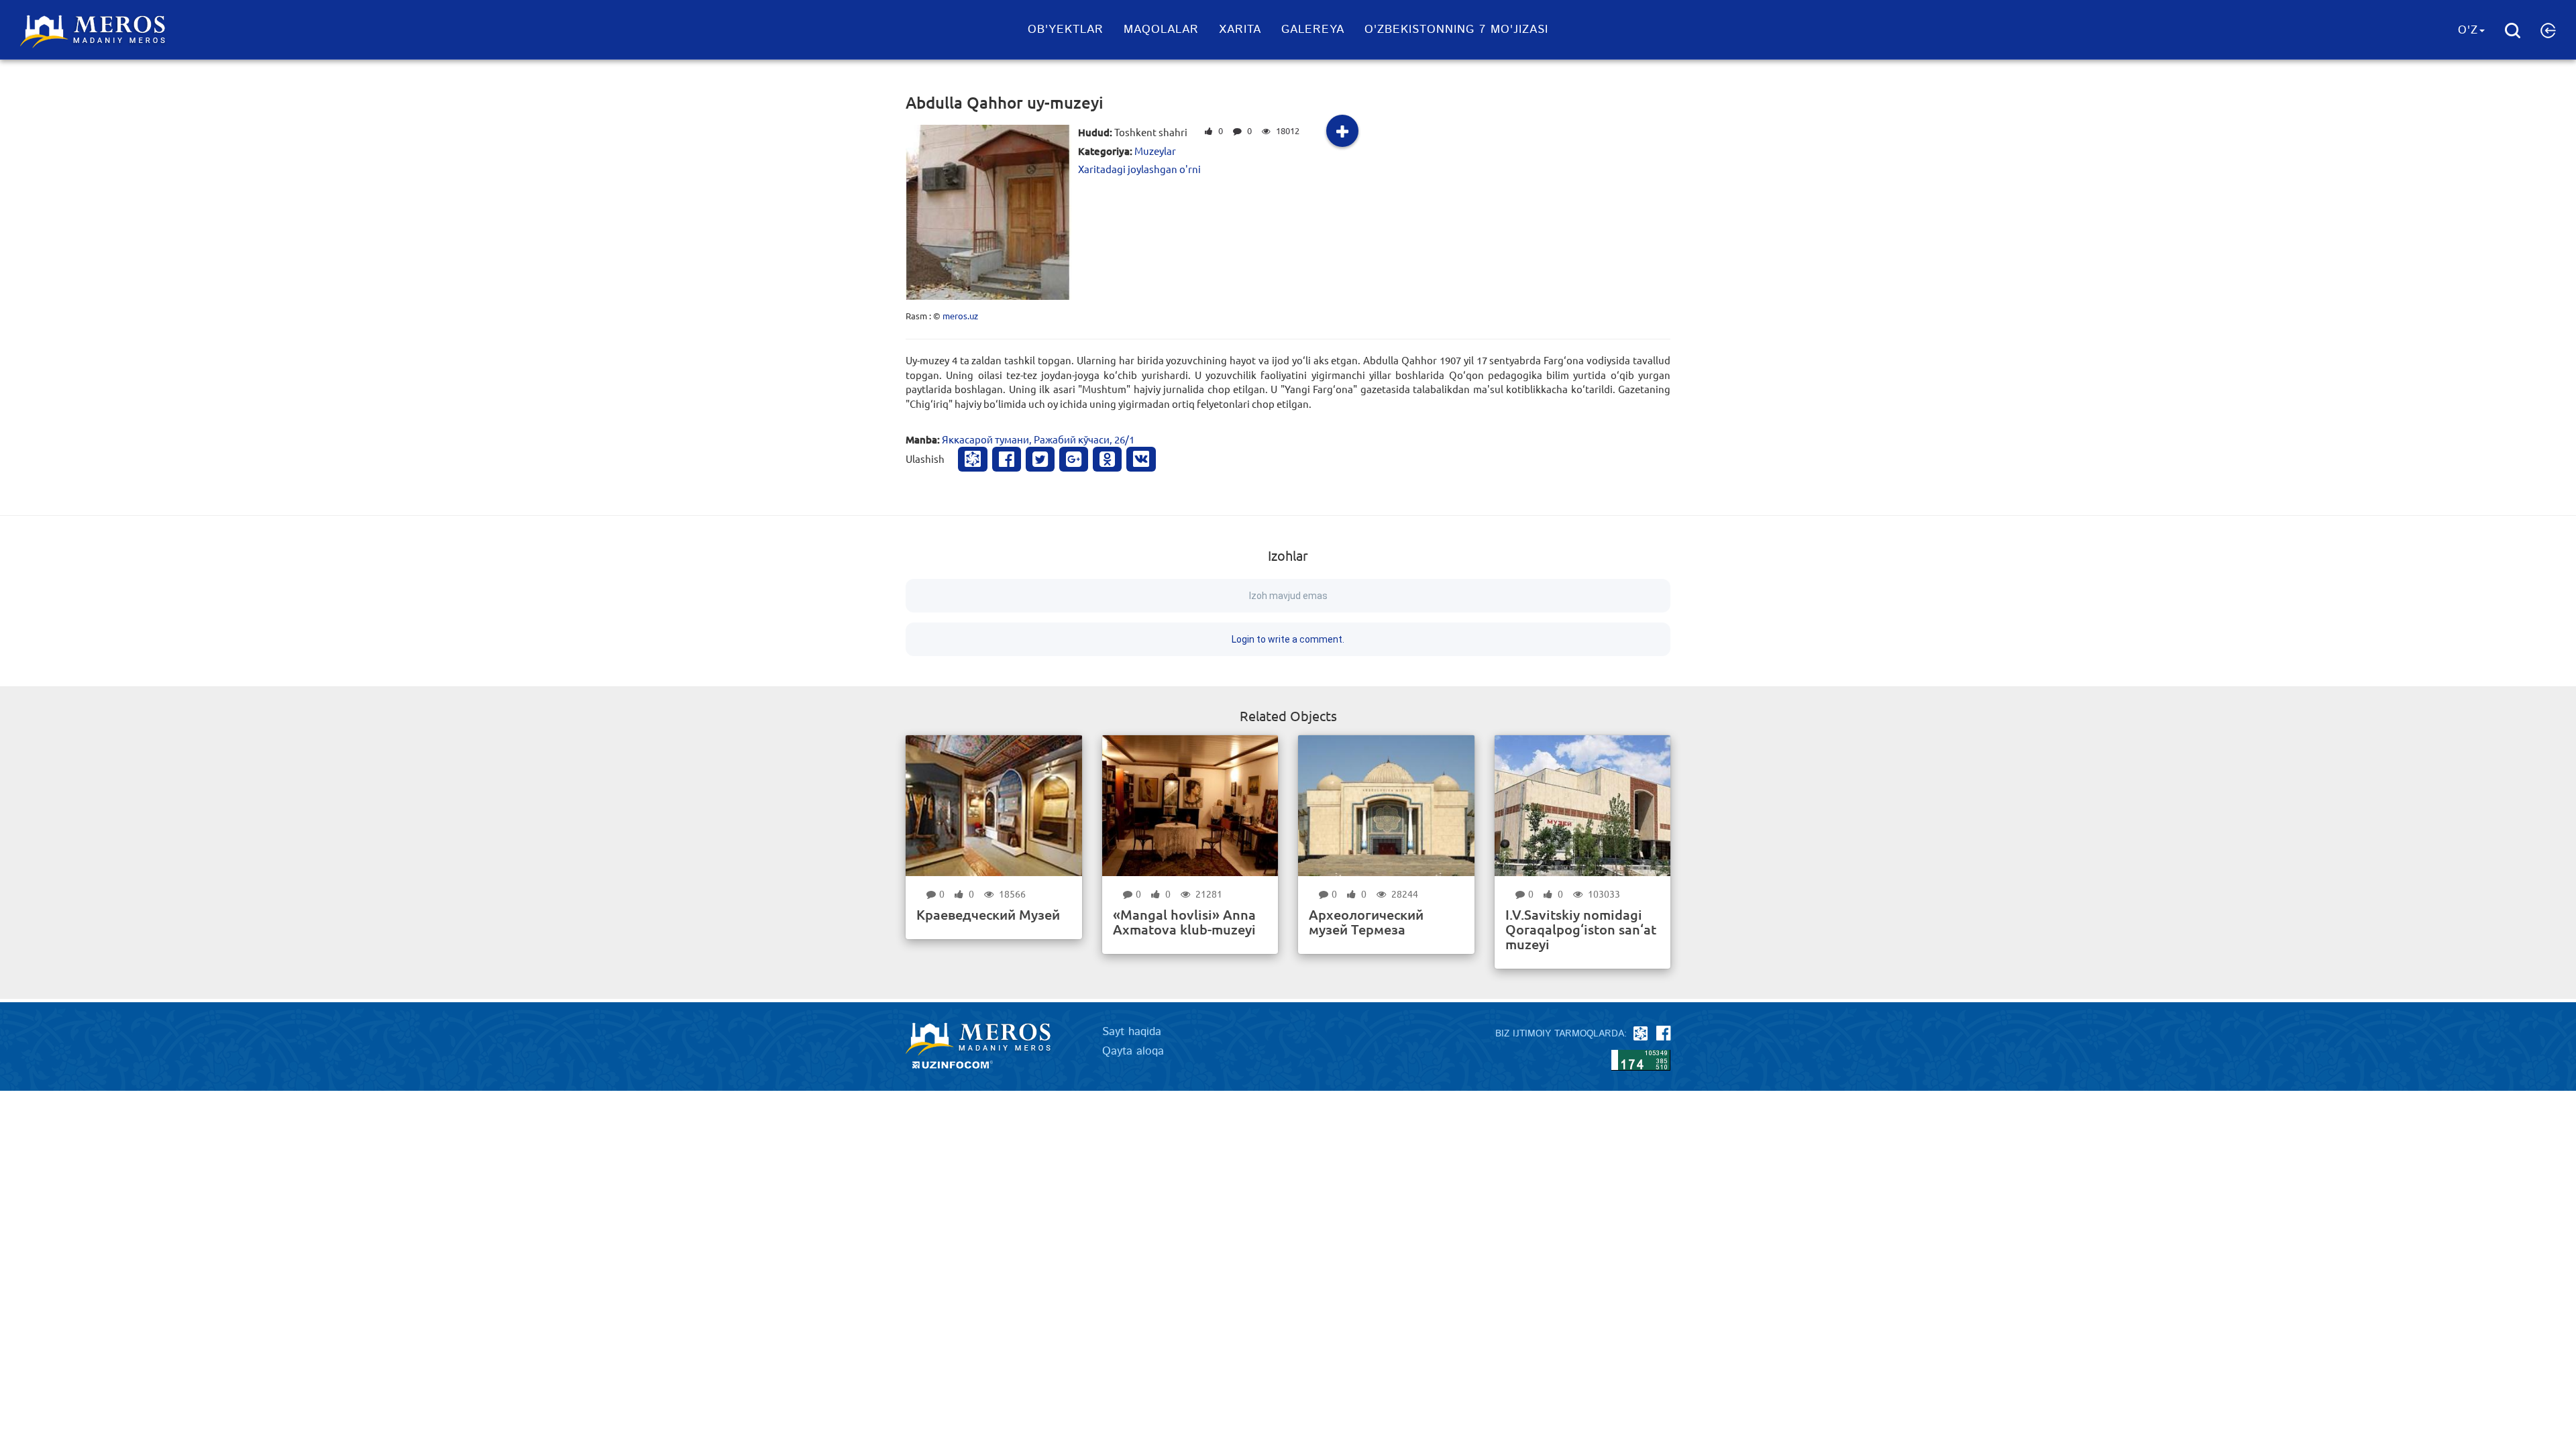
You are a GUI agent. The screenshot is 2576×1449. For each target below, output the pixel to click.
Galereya (1313, 30)
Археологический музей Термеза (1366, 922)
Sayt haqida (1132, 1032)
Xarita (1240, 30)
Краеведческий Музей (988, 914)
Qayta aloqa (1133, 1051)
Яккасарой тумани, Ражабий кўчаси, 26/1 (1038, 439)
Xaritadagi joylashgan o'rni (1139, 169)
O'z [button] (2468, 30)
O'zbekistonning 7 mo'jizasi (1456, 30)
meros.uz (960, 316)
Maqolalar (1161, 30)
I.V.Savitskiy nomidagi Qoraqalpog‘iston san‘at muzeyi (1581, 929)
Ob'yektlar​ (1066, 30)
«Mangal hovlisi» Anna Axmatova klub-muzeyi (1184, 922)
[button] (2548, 30)
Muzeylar (1155, 151)
